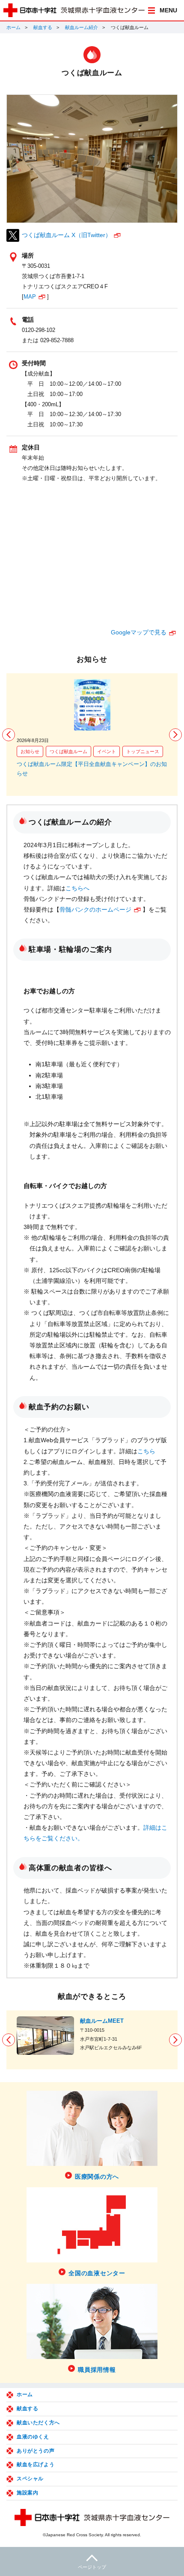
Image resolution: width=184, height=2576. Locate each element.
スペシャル (30, 2479)
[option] (92, 729)
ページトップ (92, 2567)
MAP (30, 297)
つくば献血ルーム (68, 751)
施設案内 (27, 2493)
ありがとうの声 (36, 2451)
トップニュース (143, 751)
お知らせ (30, 751)
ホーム (13, 27)
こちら (146, 1451)
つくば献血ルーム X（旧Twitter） (67, 235)
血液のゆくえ (33, 2437)
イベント (107, 751)
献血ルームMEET (102, 2021)
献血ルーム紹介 (82, 27)
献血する (43, 27)
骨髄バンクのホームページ (95, 910)
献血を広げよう (36, 2465)
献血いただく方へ (38, 2423)
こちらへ (77, 888)
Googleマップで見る (139, 632)
